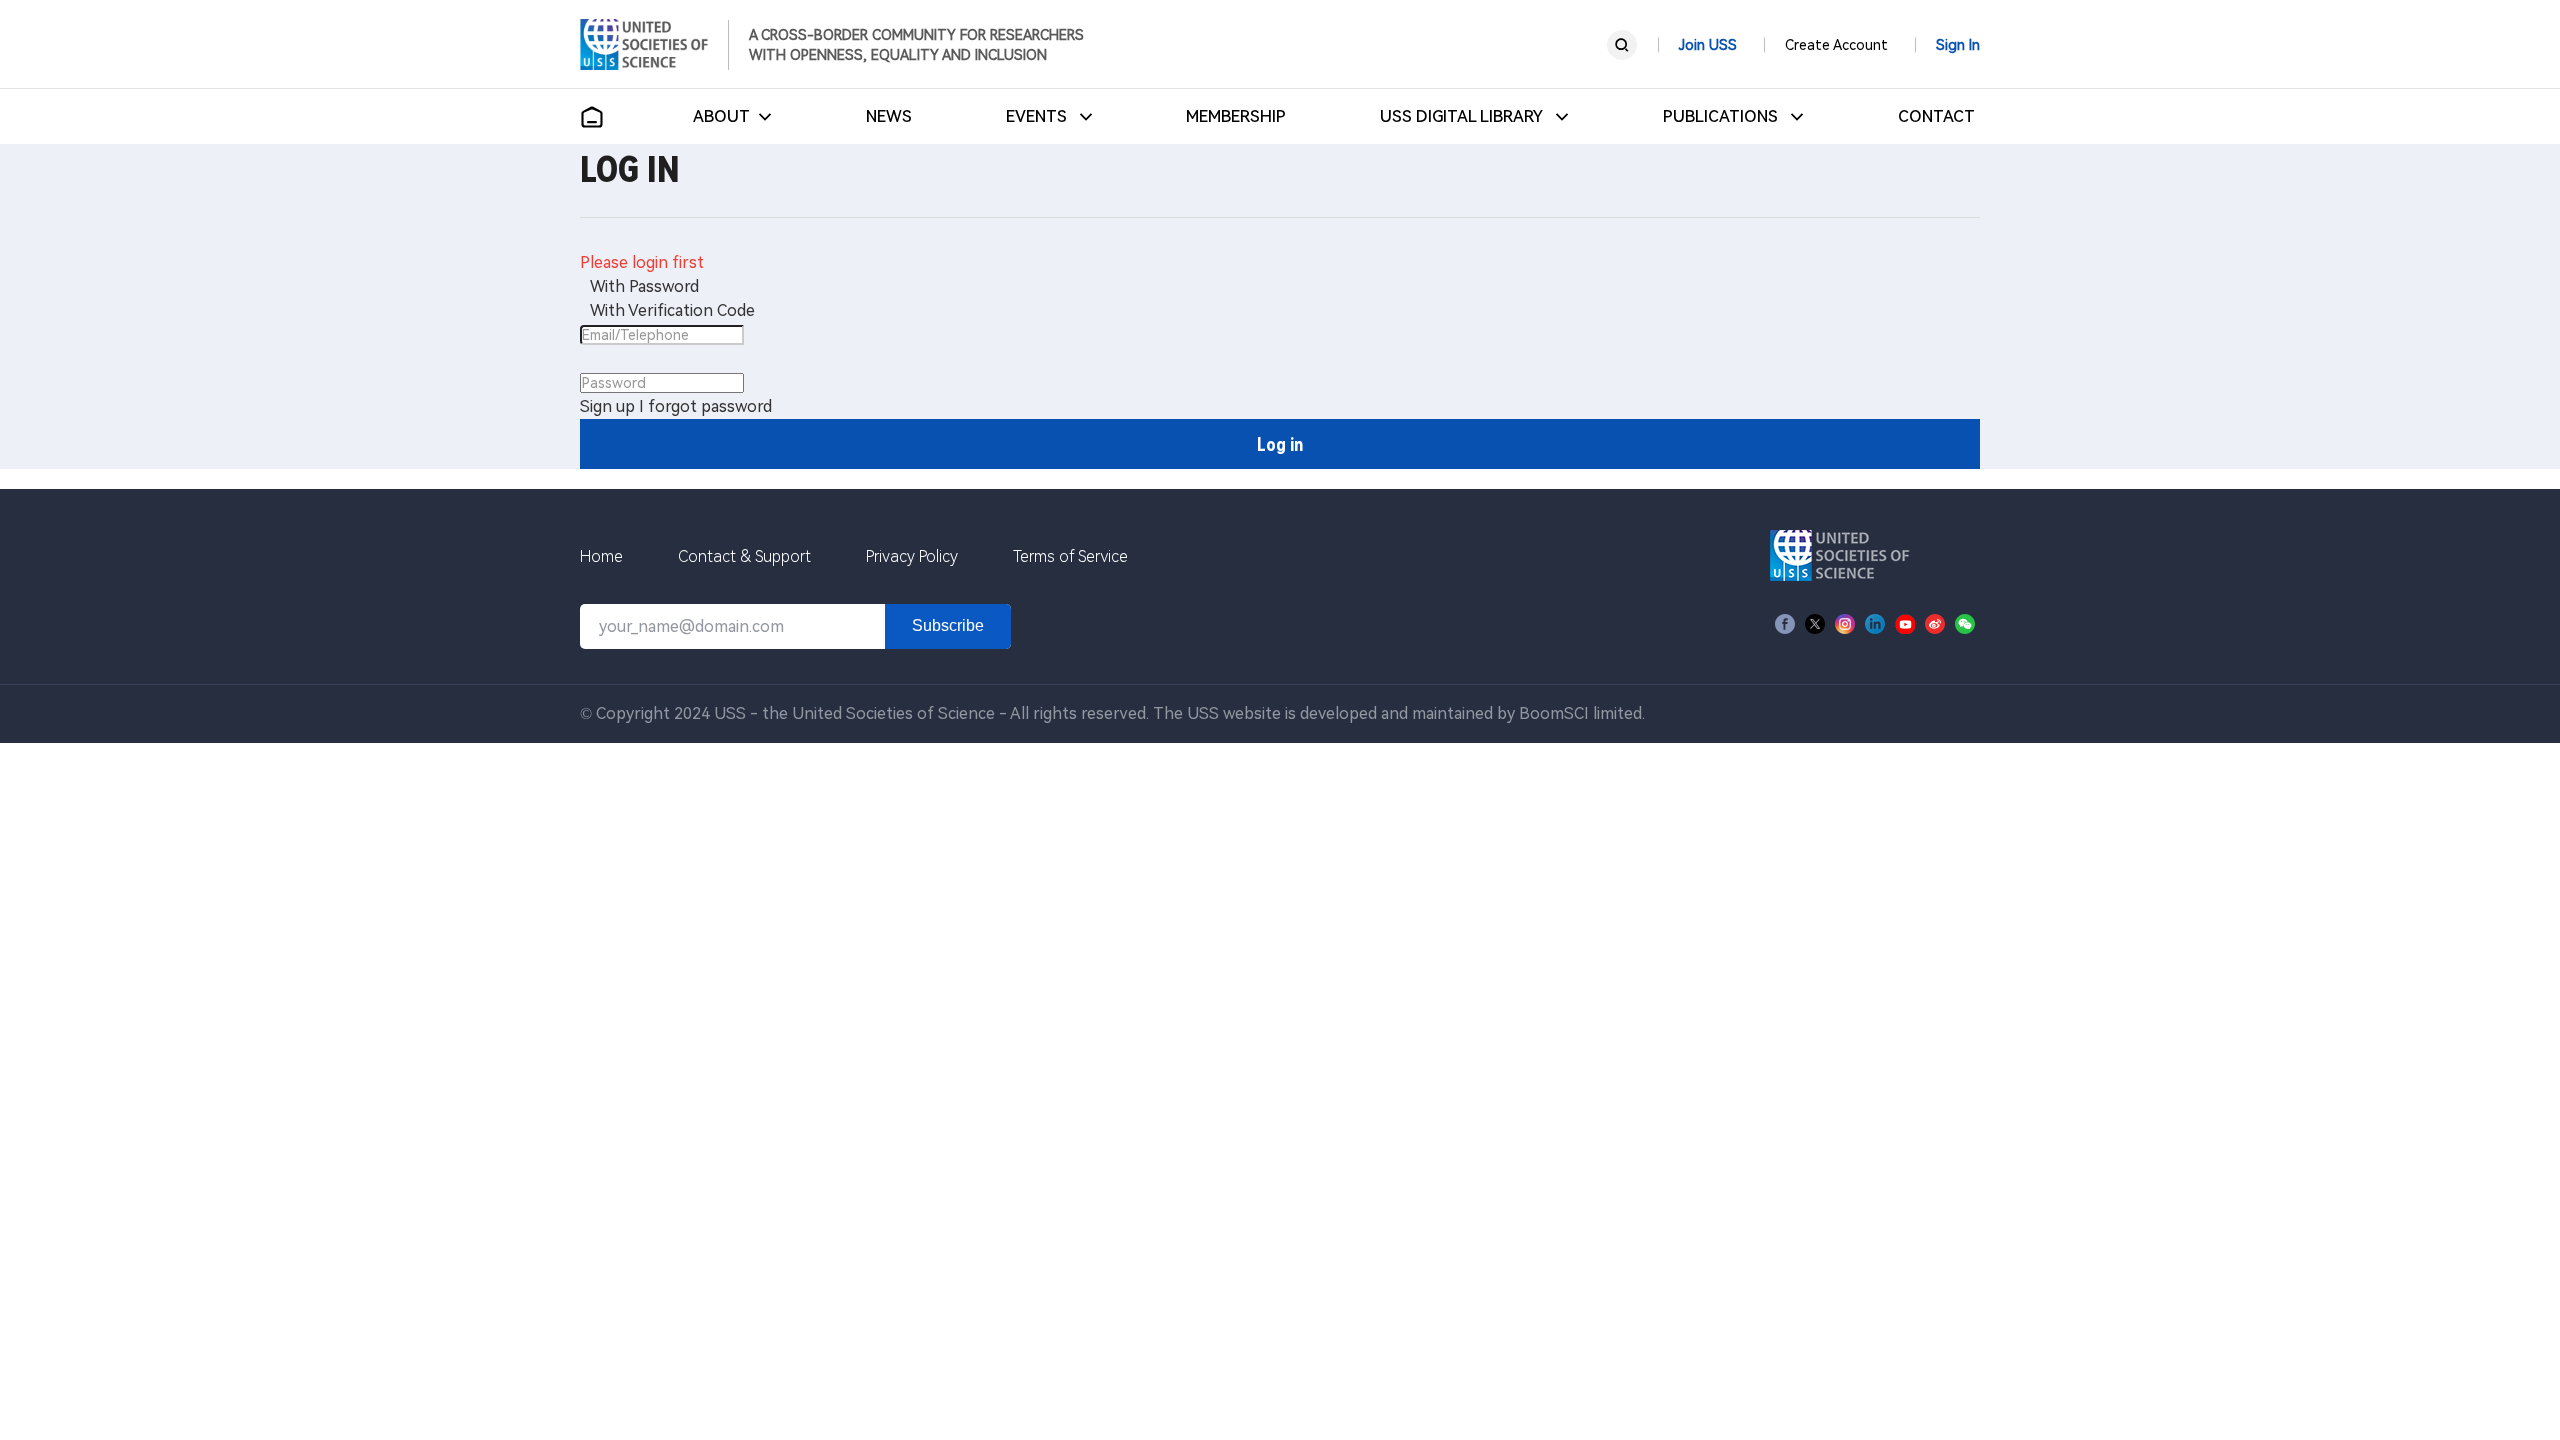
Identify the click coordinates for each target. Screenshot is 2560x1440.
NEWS (889, 116)
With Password (644, 286)
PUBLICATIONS (1722, 116)
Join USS (1708, 45)
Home (601, 556)
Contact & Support (744, 556)
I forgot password (705, 406)
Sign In (1958, 45)
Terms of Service (1070, 556)
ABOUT (721, 116)
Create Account (1836, 45)
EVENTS (1038, 116)
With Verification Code (672, 310)
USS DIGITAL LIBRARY (1463, 116)
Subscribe (948, 625)
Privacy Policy (912, 556)
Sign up (607, 406)
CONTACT (1936, 116)
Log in (1280, 444)
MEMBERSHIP (1236, 116)
